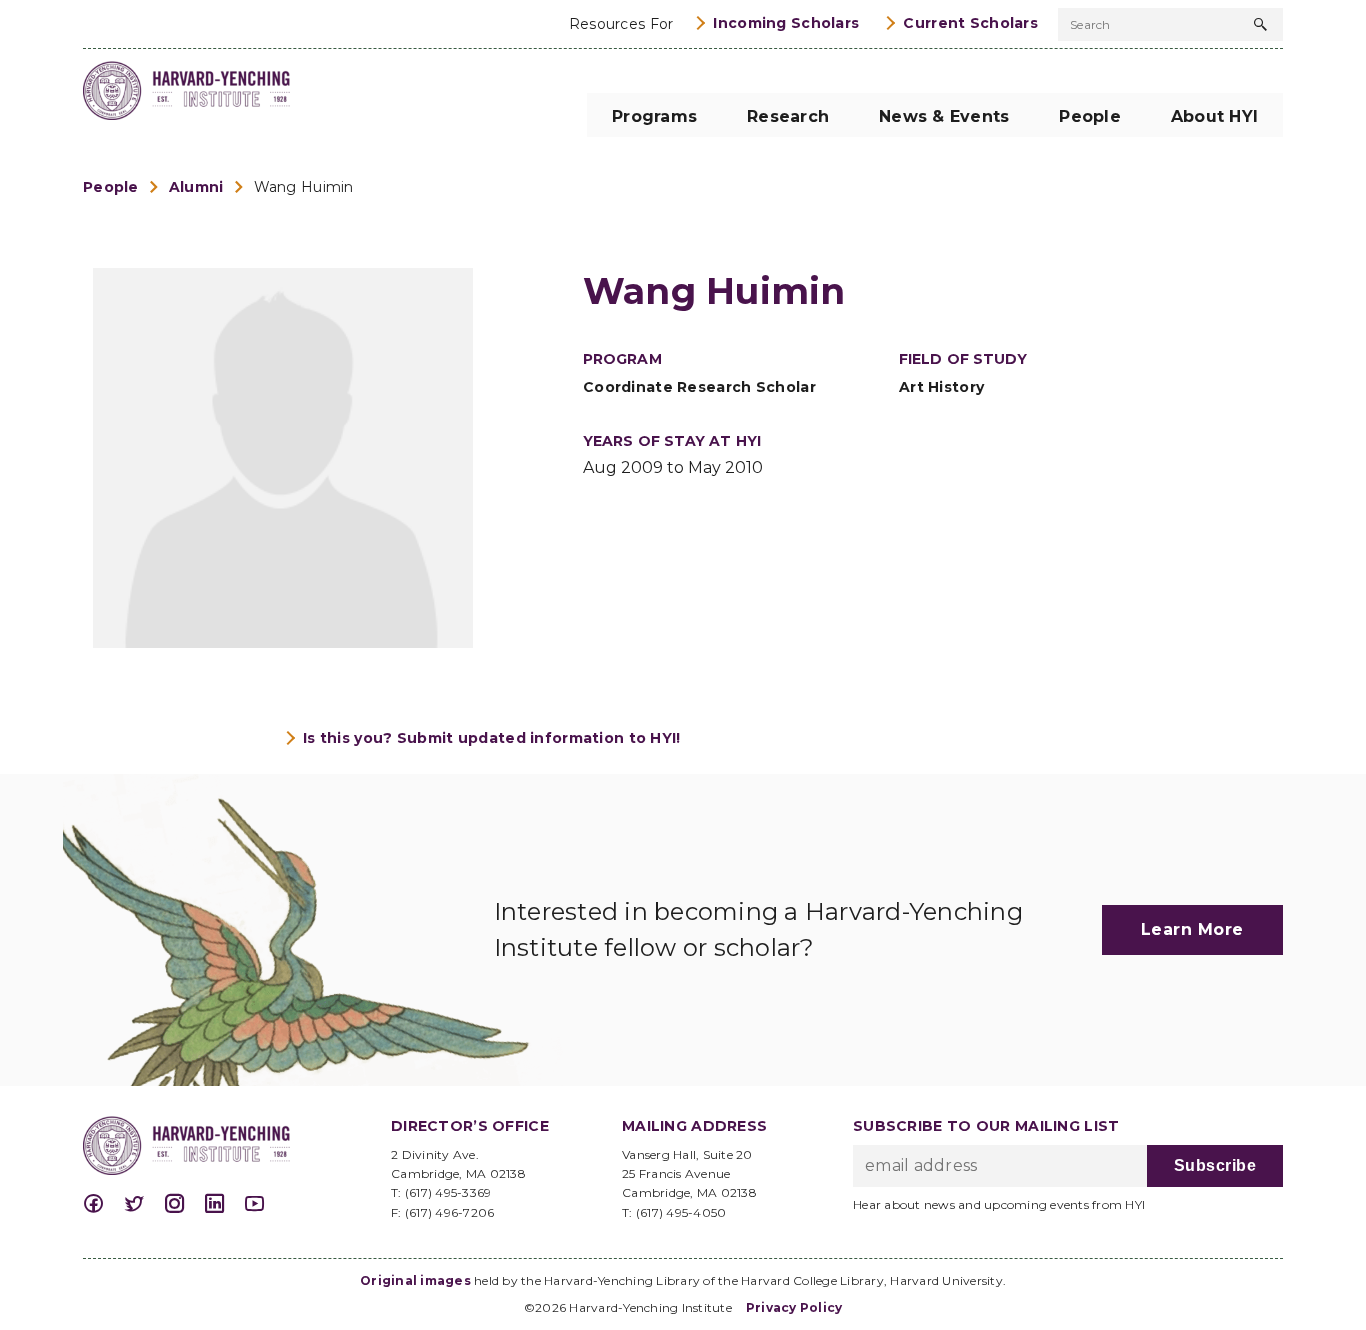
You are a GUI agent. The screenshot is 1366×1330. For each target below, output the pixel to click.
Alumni (196, 187)
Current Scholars (970, 23)
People (111, 187)
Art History (941, 387)
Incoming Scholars (786, 23)
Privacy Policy (794, 1307)
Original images (415, 1280)
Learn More (1192, 929)
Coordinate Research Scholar (699, 387)
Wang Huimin (304, 187)
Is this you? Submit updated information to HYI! (492, 738)
